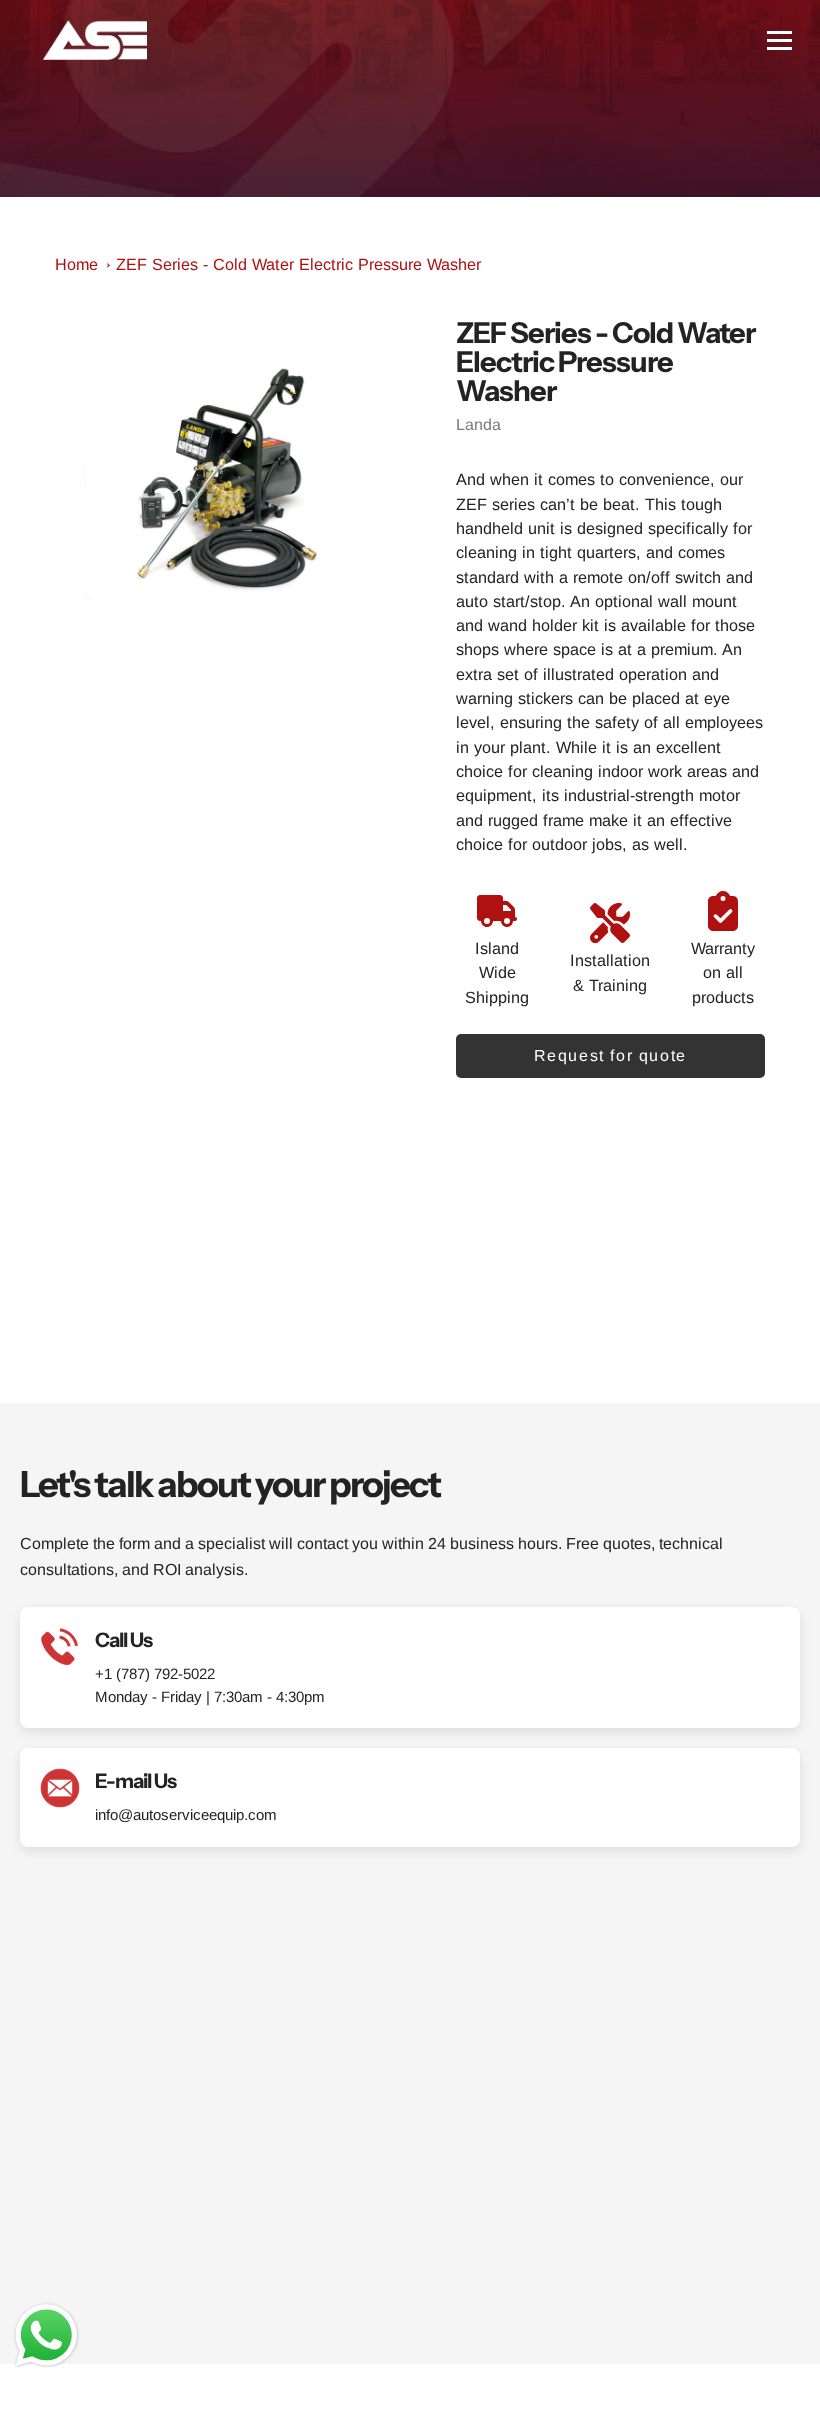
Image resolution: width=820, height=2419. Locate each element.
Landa (478, 424)
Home (76, 264)
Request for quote (610, 1055)
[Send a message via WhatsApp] (46, 2335)
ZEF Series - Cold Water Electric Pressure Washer (298, 264)
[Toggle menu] (779, 40)
